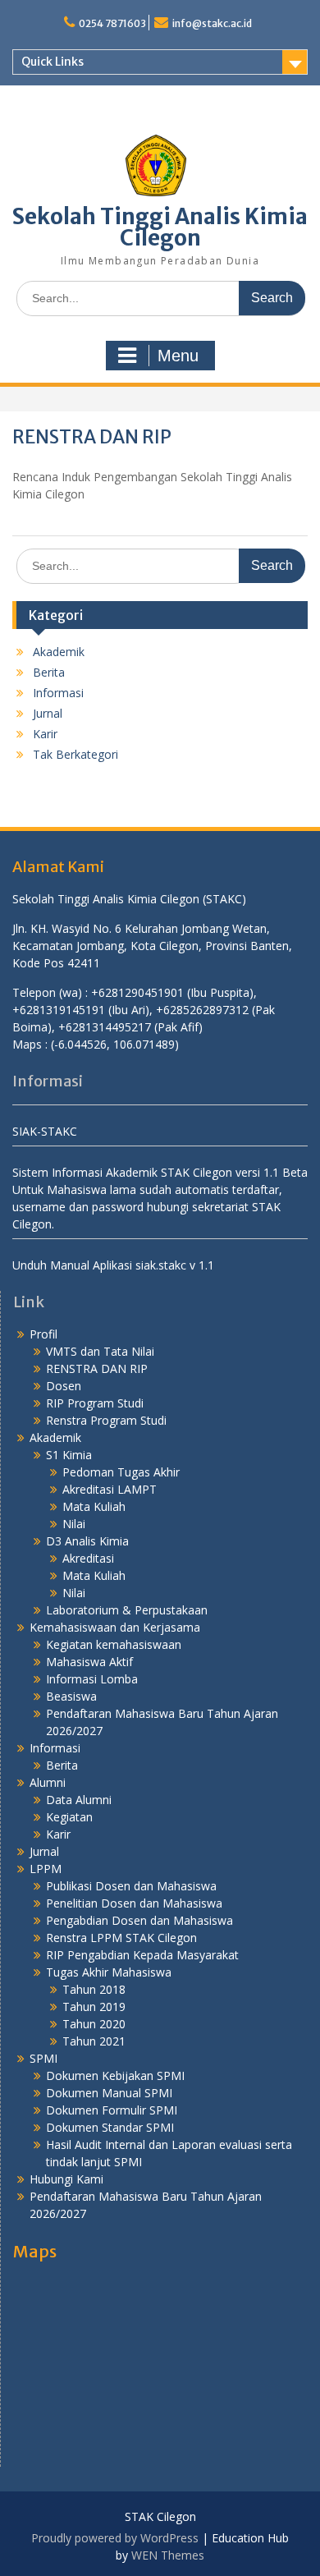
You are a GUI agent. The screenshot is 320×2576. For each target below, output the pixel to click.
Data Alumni (79, 1800)
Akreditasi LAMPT (110, 1489)
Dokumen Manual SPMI (109, 2093)
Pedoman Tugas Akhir (121, 1472)
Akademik (59, 652)
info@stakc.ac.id (212, 23)
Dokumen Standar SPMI (110, 2127)
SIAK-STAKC (45, 1131)
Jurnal (48, 713)
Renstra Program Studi (106, 1420)
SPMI (43, 2058)
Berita (49, 672)
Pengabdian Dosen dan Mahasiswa (139, 1920)
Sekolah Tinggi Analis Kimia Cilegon (160, 227)
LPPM (46, 1869)
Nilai (74, 1524)
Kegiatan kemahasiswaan (114, 1644)
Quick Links (53, 62)
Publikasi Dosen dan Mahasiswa (131, 1886)
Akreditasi (88, 1558)
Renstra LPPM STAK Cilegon (121, 1938)
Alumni (48, 1782)
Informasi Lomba (92, 1679)
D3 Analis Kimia (87, 1541)
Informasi (58, 693)
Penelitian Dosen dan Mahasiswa (134, 1903)
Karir (45, 734)
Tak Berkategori (75, 754)
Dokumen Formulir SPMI (112, 2110)
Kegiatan (69, 1817)
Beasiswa (71, 1696)
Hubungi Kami (66, 2179)
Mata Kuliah (94, 1506)
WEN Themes (168, 2555)
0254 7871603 (112, 23)
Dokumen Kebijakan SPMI (115, 2075)
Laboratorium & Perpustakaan (127, 1610)
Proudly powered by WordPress (115, 2538)
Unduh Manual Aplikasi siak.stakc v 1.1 (113, 1265)
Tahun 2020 (94, 2024)
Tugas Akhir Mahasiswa (109, 1972)
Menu (178, 356)
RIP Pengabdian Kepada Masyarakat (142, 1955)
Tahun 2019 (94, 2007)
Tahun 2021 (94, 2041)
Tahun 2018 (94, 1989)
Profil (43, 1334)
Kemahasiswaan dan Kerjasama (115, 1627)
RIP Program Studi (95, 1403)
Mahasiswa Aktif (89, 1662)
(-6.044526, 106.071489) (115, 1044)
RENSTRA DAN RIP (97, 1368)
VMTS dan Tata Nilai (100, 1351)
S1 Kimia (69, 1455)
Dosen (64, 1386)
